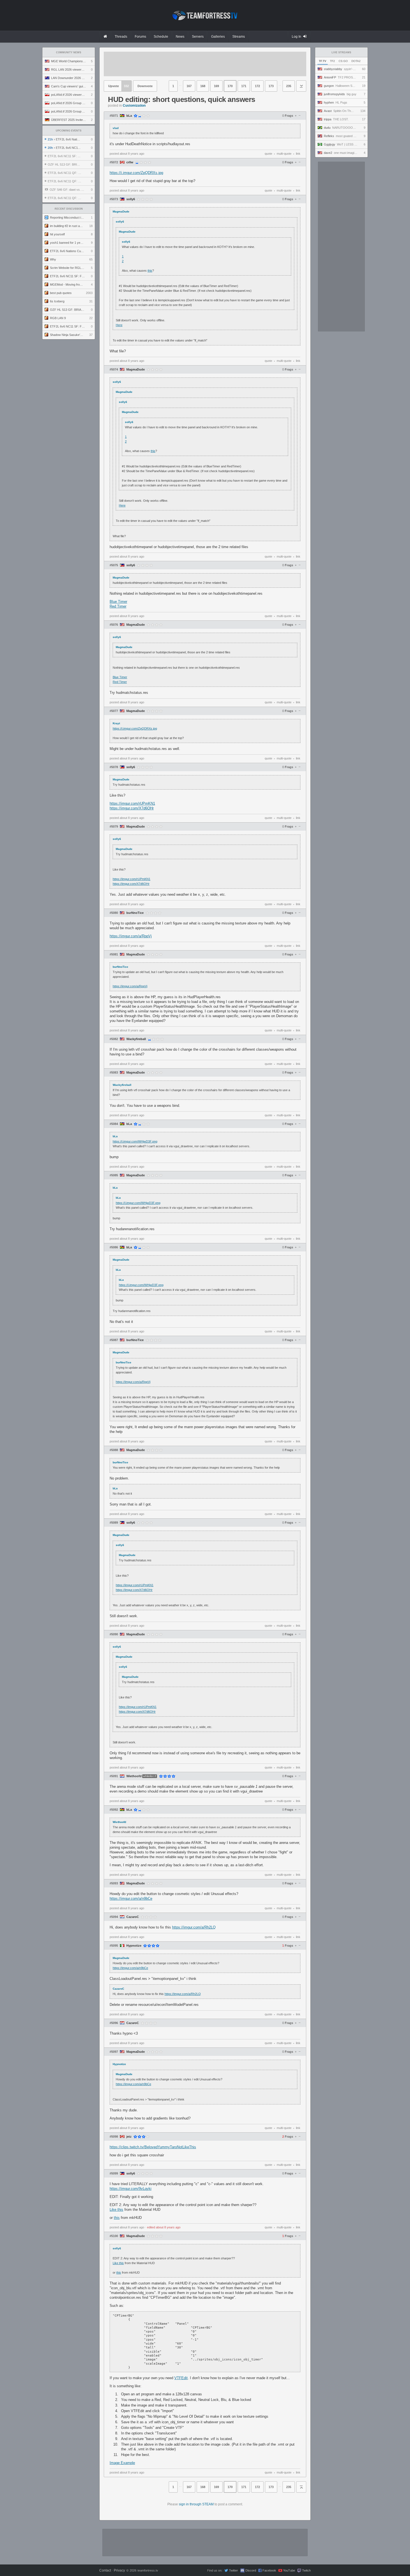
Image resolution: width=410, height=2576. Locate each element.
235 (289, 86)
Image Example (122, 2463)
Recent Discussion (69, 209)
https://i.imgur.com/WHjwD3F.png (135, 1141)
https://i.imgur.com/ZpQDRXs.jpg (136, 173)
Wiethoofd (134, 1776)
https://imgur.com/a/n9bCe (131, 1898)
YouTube (289, 2570)
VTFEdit (181, 2378)
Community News (69, 52)
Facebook (269, 2570)
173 (271, 86)
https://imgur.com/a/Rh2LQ (194, 1927)
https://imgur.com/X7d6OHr (132, 808)
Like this (116, 2210)
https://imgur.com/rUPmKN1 (132, 803)
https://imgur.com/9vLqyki (131, 2189)
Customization (134, 106)
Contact (105, 2570)
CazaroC (133, 1917)
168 (203, 86)
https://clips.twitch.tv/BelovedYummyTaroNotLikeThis (153, 2147)
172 (257, 86)
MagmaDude (136, 370)
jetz (129, 2137)
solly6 (131, 199)
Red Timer (118, 606)
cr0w (130, 162)
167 (189, 86)
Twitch (306, 2570)
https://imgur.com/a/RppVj (131, 936)
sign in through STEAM (196, 2504)
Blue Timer (118, 602)
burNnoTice (135, 913)
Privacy (119, 2570)
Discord (251, 2570)
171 (244, 86)
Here (119, 325)
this (150, 271)
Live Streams (341, 52)
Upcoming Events (69, 131)
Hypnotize (134, 1946)
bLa (129, 116)
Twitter (233, 2570)
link (298, 154)
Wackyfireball (136, 1039)
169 (216, 86)
